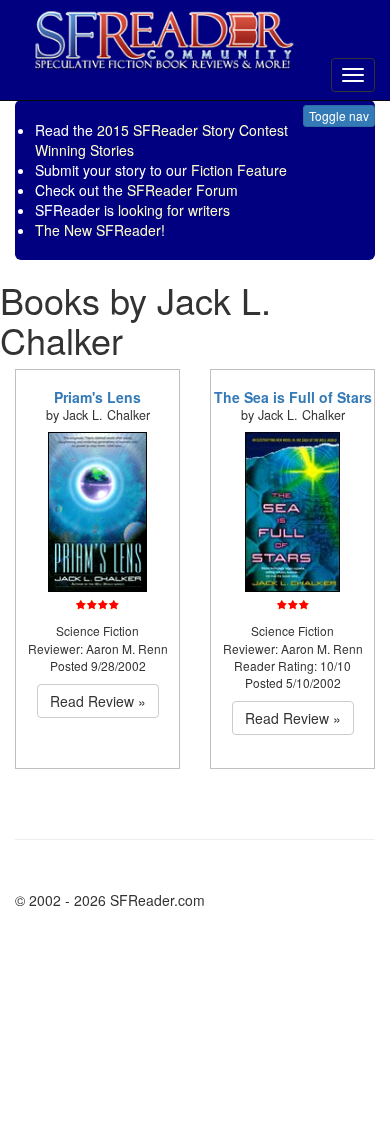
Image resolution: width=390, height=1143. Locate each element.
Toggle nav (339, 115)
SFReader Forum (182, 190)
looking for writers (174, 210)
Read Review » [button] (98, 701)
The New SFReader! (100, 230)
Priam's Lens (97, 397)
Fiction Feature (239, 170)
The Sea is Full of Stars (293, 397)
